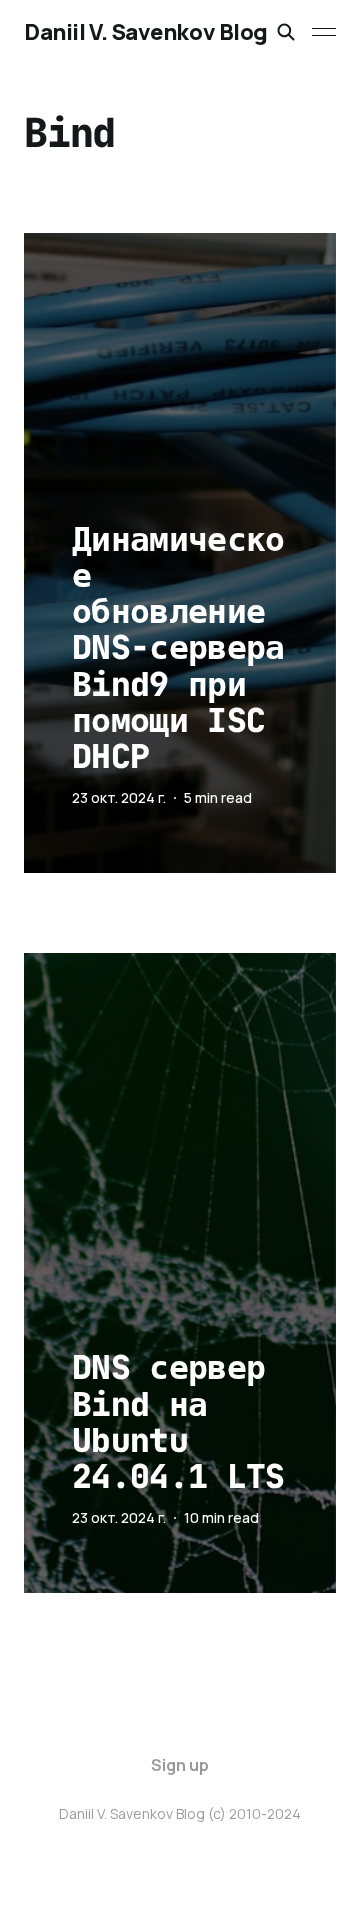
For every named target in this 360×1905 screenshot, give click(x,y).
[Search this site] (286, 32)
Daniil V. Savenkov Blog (146, 32)
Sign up (180, 1765)
